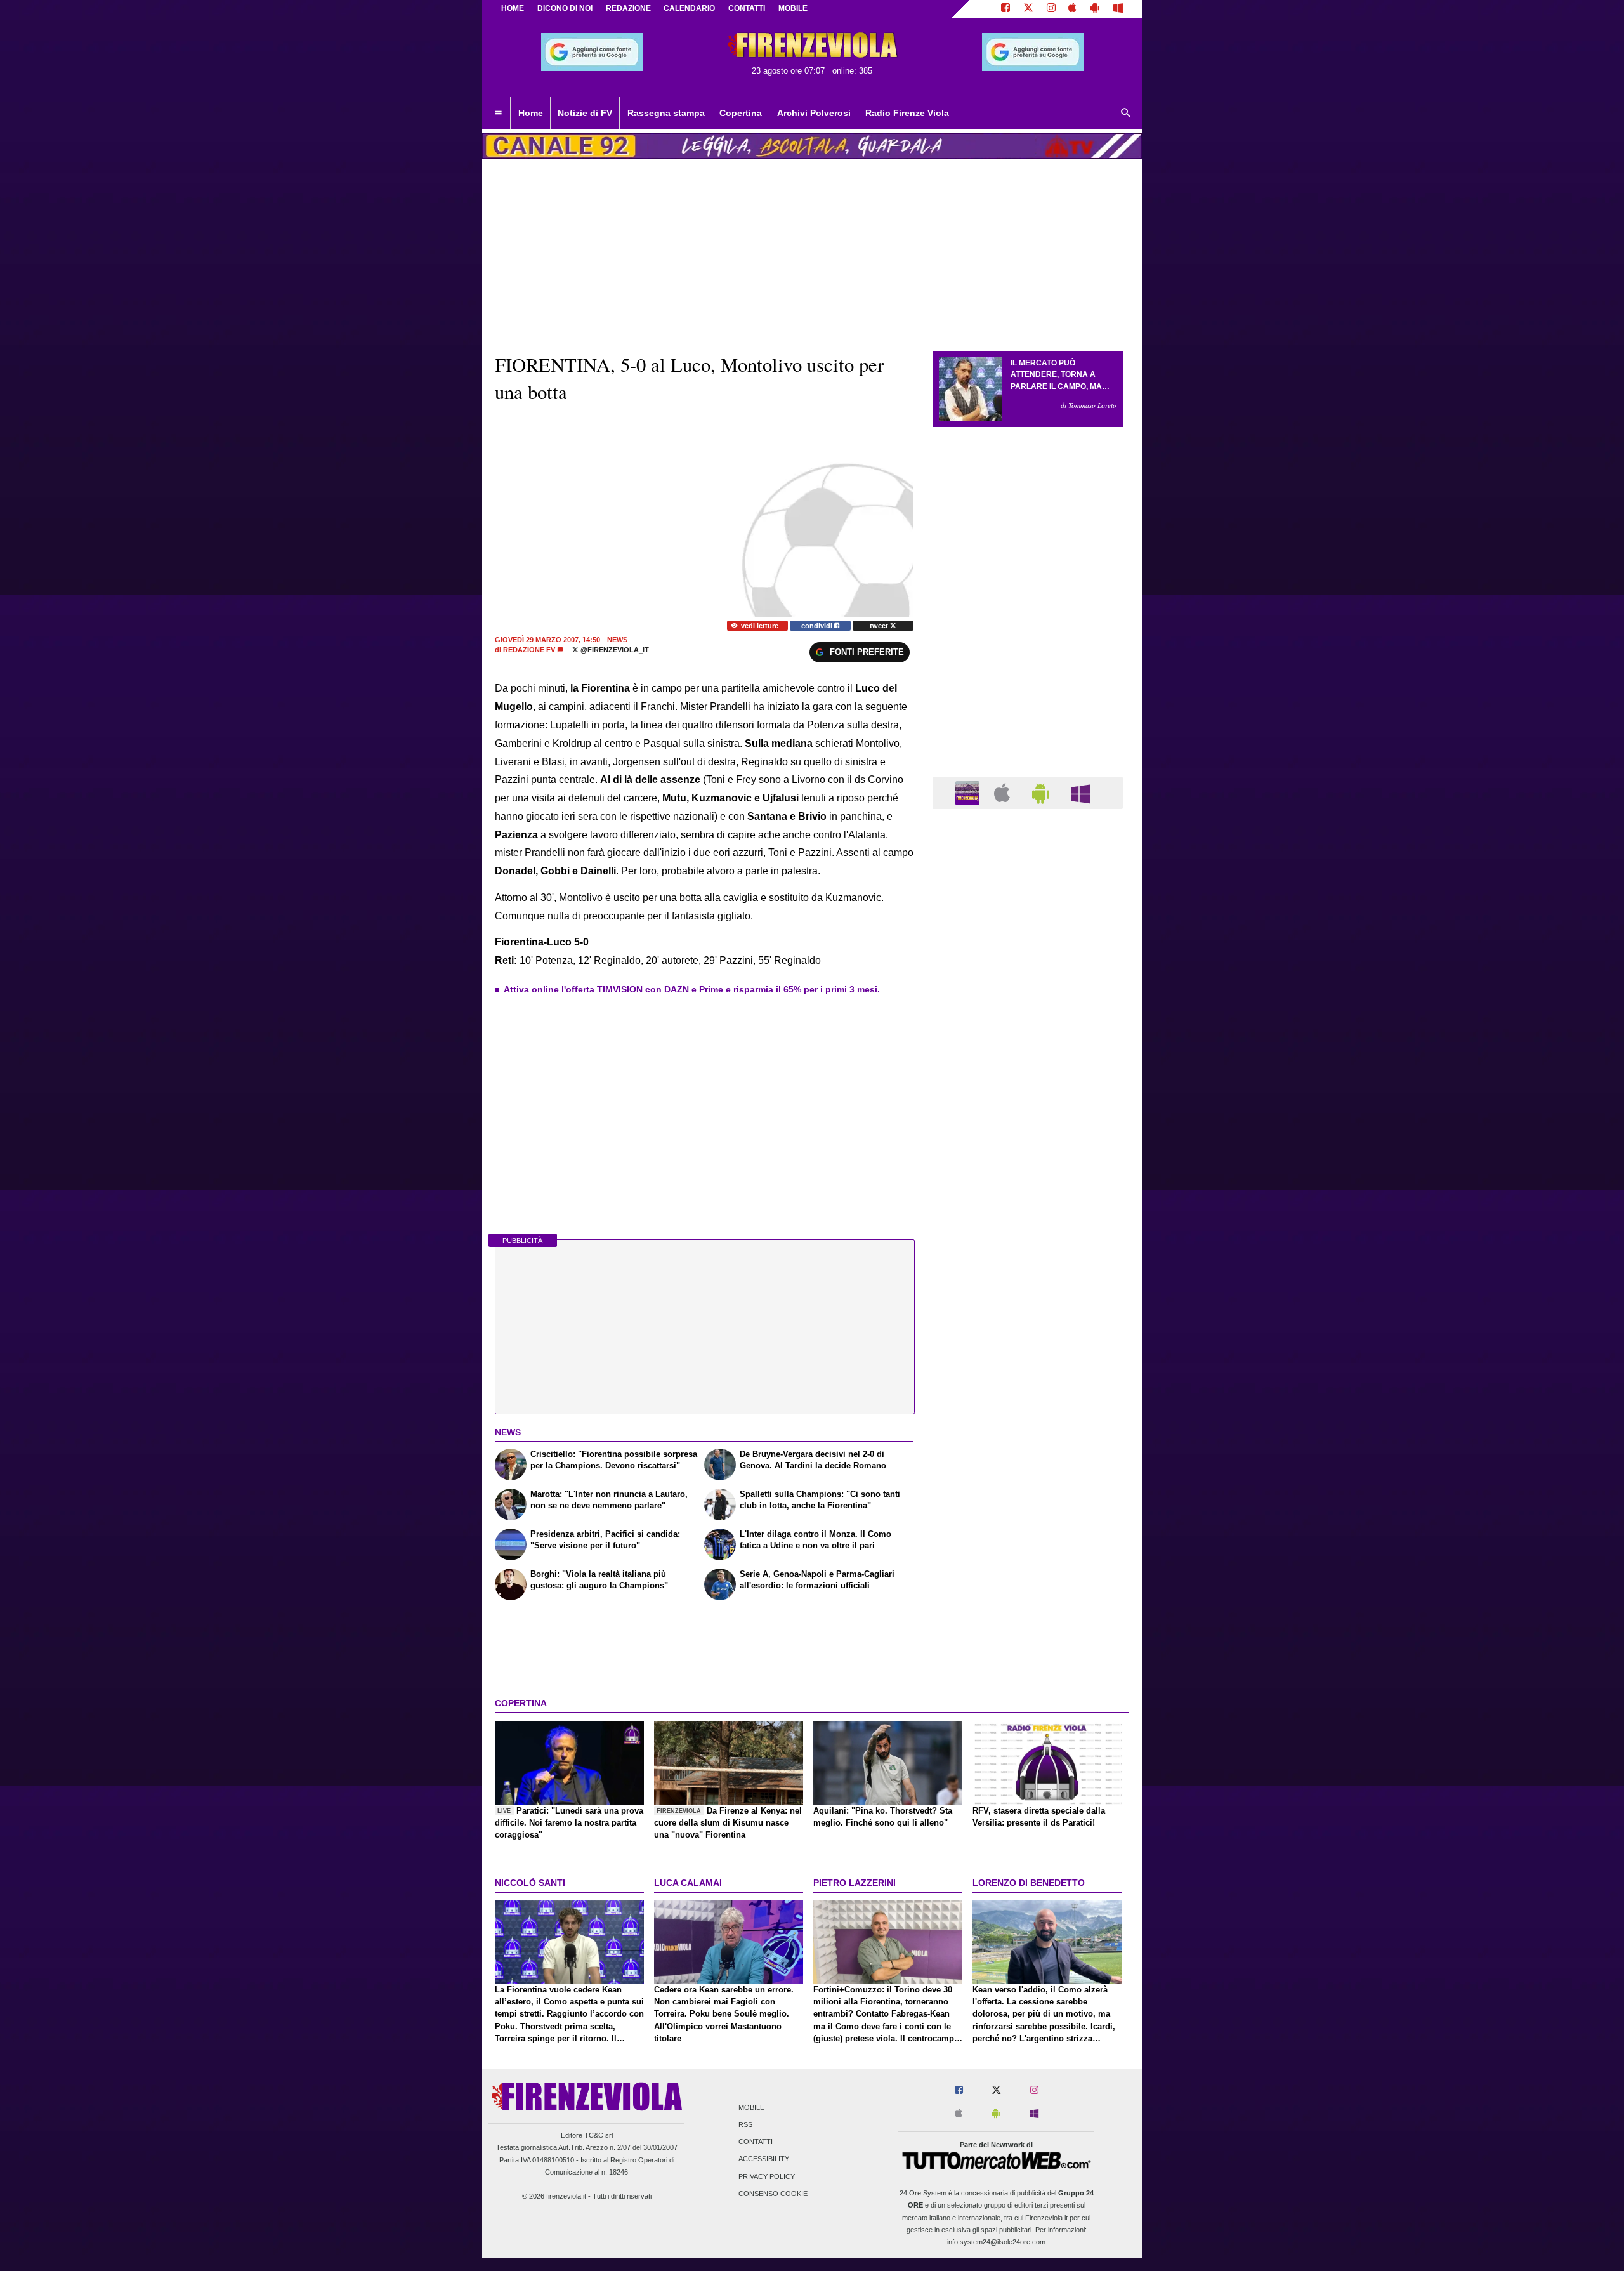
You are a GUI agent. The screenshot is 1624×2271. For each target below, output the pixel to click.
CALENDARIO (689, 8)
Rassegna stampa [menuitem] (666, 113)
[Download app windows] (1118, 9)
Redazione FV (529, 650)
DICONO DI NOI (565, 8)
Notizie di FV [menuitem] (585, 113)
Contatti (756, 2142)
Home (513, 8)
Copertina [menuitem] (741, 113)
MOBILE (793, 8)
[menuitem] (498, 114)
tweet (880, 626)
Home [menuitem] (531, 113)
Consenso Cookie (773, 2194)
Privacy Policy (767, 2176)
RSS (745, 2124)
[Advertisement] (1028, 1311)
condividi (818, 626)
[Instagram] (1051, 9)
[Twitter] (1028, 9)
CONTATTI (747, 8)
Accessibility (764, 2159)
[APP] (969, 792)
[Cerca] (1126, 114)
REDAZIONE (628, 8)
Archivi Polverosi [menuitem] (814, 113)
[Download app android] (1095, 9)
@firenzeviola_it (614, 650)
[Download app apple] (1073, 9)
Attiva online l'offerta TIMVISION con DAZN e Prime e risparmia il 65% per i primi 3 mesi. (692, 989)
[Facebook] (1005, 9)
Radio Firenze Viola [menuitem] (907, 113)
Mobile (751, 2107)
